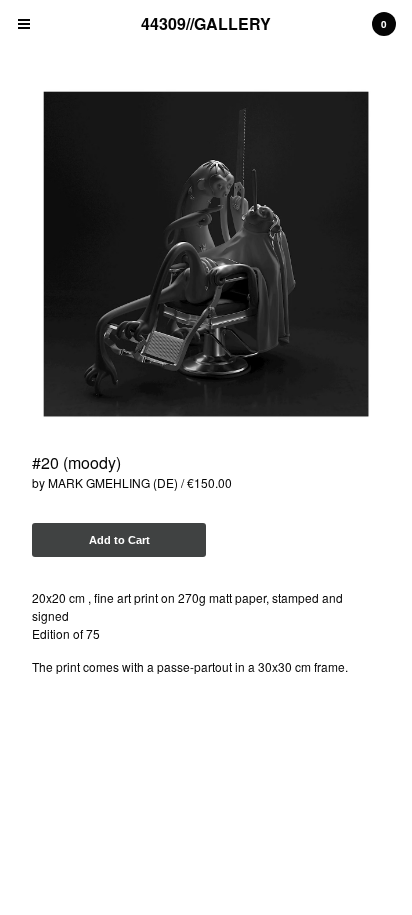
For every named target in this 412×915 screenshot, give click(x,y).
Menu (24, 24)
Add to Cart (119, 540)
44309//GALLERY (206, 23)
